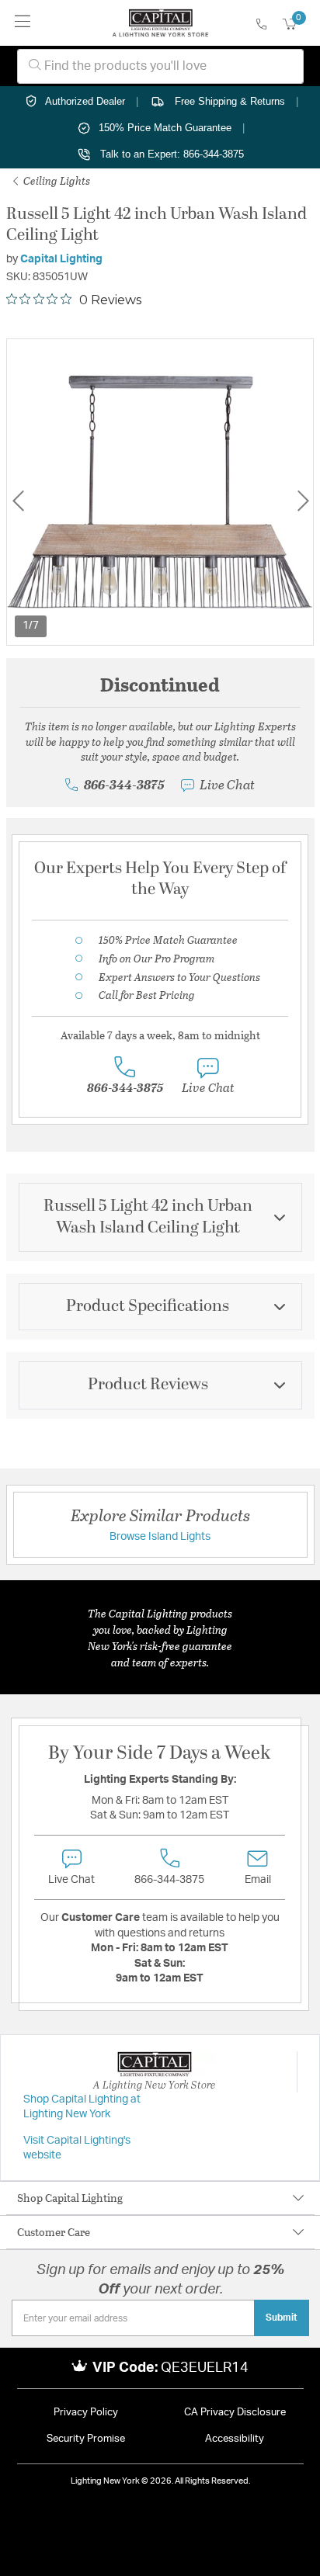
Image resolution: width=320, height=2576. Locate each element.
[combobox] (160, 66)
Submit (282, 2318)
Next (303, 501)
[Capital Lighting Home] (160, 23)
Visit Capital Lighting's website (77, 2148)
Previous (18, 501)
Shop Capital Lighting (70, 2198)
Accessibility (235, 2439)
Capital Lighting (61, 259)
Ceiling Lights (56, 180)
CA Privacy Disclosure (235, 2413)
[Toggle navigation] (23, 23)
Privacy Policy (86, 2413)
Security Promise (86, 2439)
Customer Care (54, 2232)
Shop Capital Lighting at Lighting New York (82, 2107)
